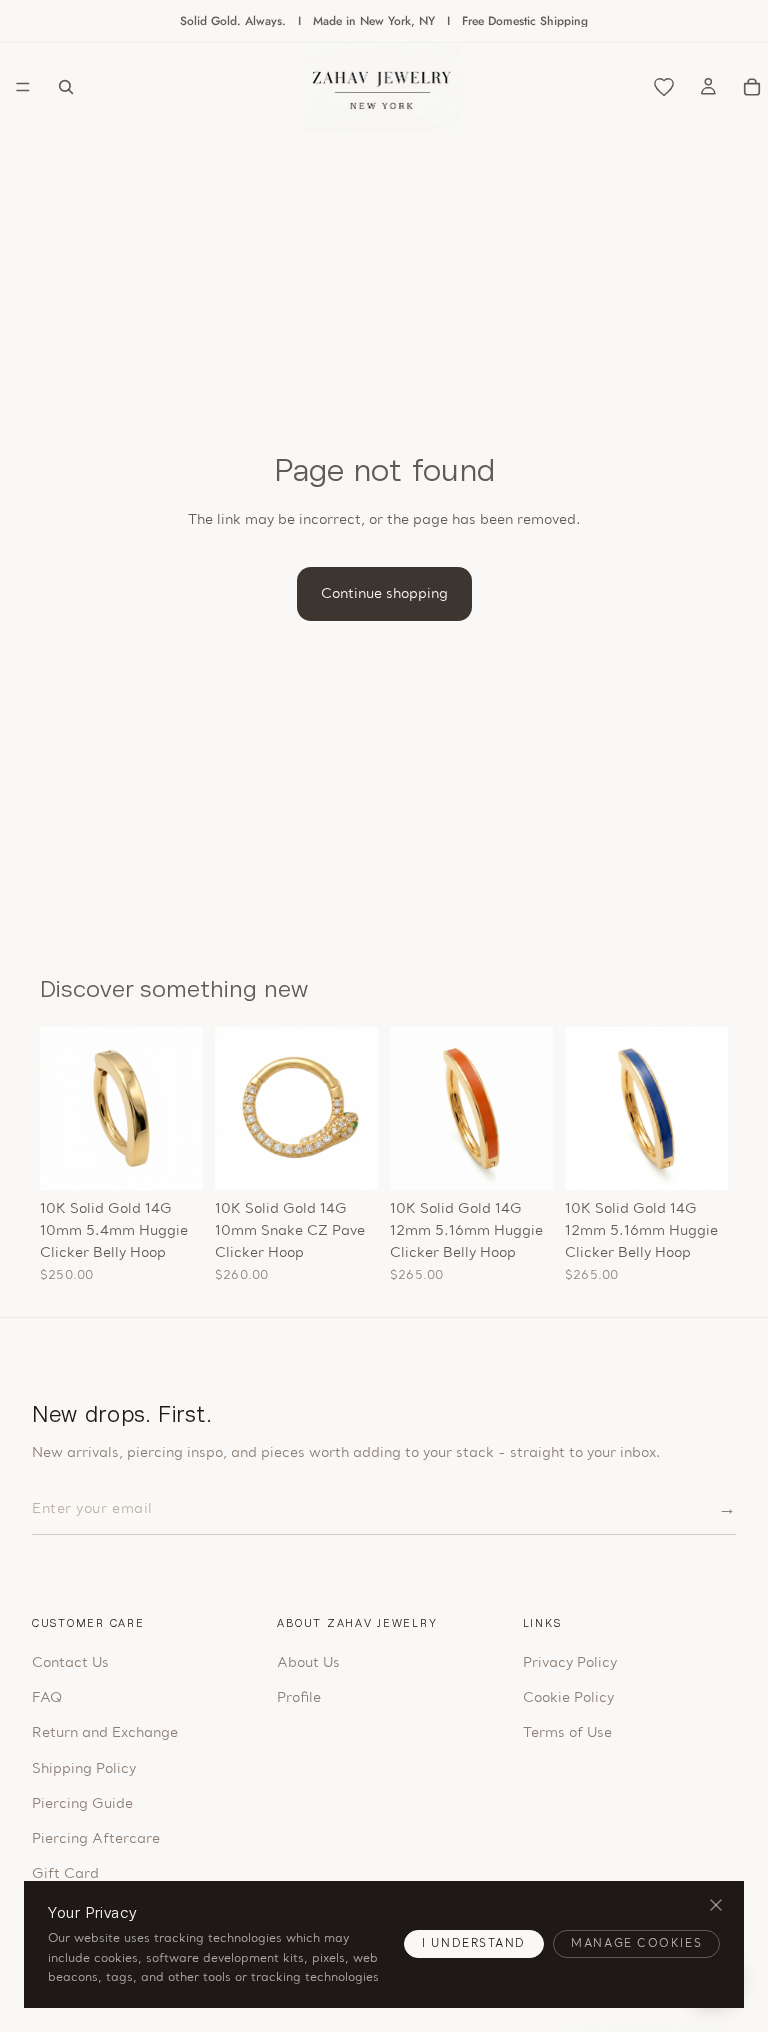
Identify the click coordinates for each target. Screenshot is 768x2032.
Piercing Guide (82, 1804)
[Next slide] (181, 1108)
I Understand (474, 1944)
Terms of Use (567, 1733)
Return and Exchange (105, 1733)
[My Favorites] (664, 87)
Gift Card (65, 1874)
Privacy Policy (570, 1663)
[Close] (715, 1905)
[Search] (66, 87)
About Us (308, 1663)
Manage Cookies (636, 1944)
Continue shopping (384, 594)
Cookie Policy (568, 1698)
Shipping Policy (84, 1769)
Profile (299, 1698)
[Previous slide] (62, 1108)
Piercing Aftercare (96, 1839)
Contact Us (70, 1663)
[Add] (172, 1159)
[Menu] (23, 87)
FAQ (47, 1698)
